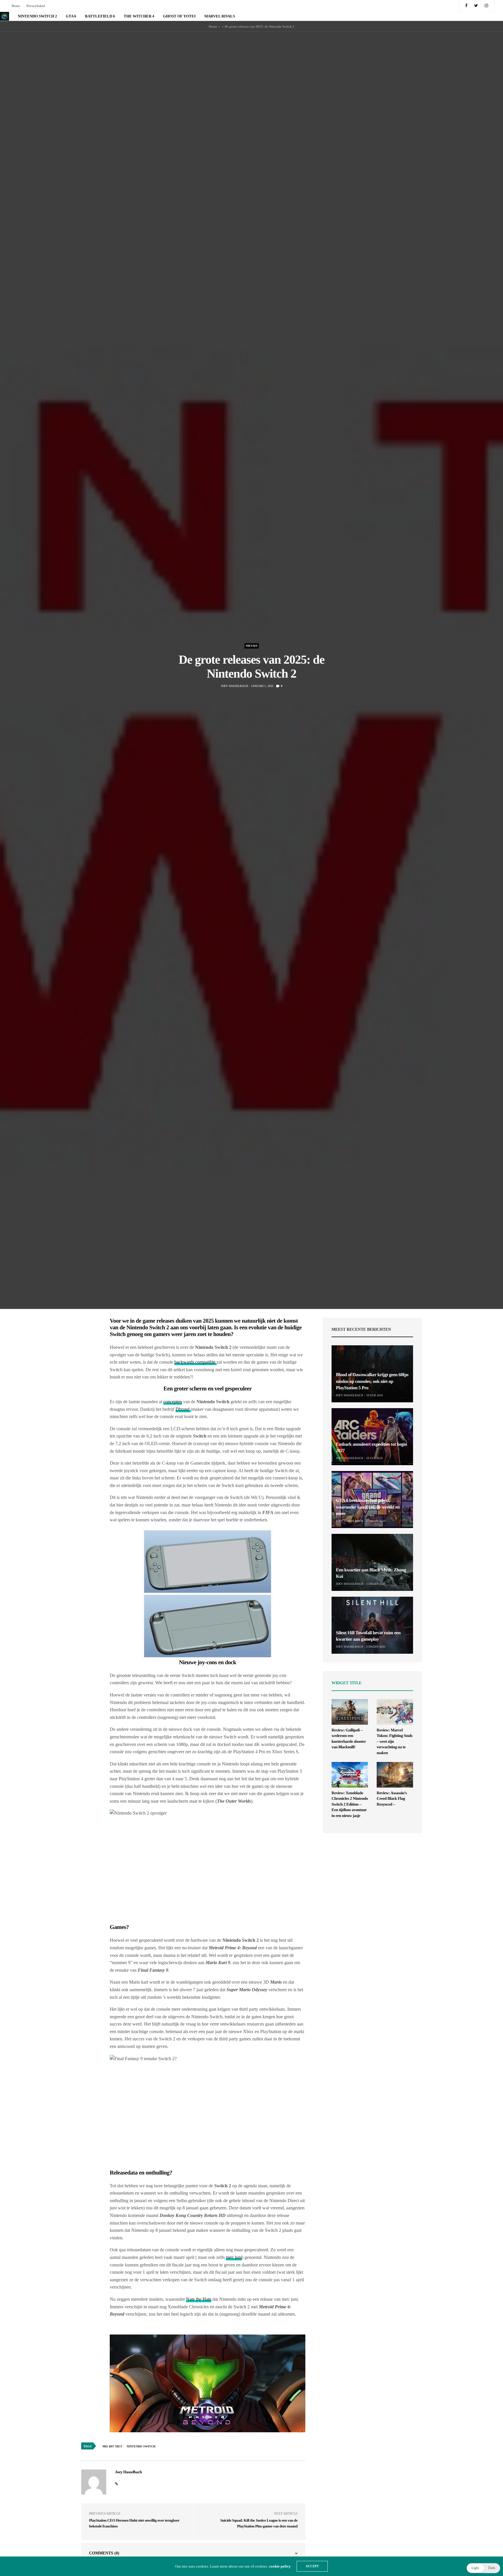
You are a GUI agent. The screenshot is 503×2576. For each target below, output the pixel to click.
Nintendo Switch (141, 2446)
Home (16, 6)
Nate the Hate (199, 2299)
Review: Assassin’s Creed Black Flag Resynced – (392, 1799)
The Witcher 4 (139, 16)
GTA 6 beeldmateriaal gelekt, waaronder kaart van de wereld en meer (368, 1507)
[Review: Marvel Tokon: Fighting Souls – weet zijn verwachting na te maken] (395, 1712)
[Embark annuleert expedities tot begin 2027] (372, 1437)
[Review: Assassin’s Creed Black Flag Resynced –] (395, 1775)
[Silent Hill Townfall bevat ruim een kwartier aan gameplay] (372, 1625)
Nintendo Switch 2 (37, 16)
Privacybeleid (36, 6)
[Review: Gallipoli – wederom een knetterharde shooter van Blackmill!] (350, 1712)
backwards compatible (195, 1362)
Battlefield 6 (100, 16)
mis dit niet (112, 2446)
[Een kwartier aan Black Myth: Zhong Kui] (372, 1562)
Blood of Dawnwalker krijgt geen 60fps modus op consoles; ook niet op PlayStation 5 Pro (372, 1381)
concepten (173, 1402)
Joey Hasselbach (234, 686)
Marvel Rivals (220, 16)
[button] (483, 2568)
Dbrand (183, 1409)
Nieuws (252, 646)
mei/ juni (234, 2257)
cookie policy (280, 2566)
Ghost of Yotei (179, 16)
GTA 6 (71, 16)
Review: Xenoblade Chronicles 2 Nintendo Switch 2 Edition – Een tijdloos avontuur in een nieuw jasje (350, 1805)
